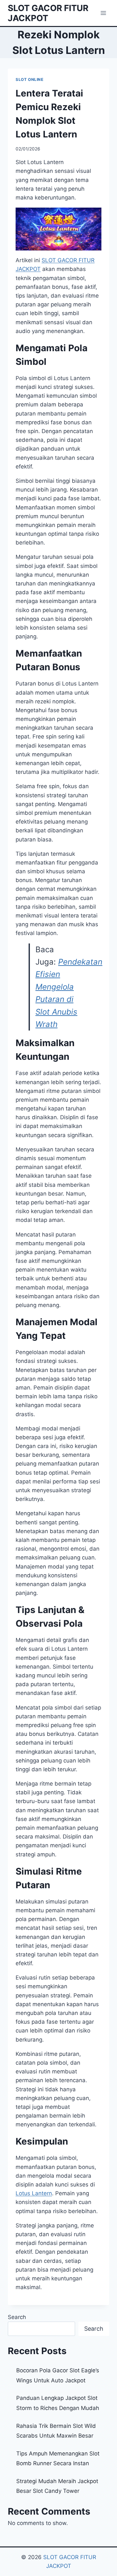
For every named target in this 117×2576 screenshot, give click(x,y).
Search (17, 2317)
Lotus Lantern (34, 2193)
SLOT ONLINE (30, 79)
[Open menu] (103, 13)
